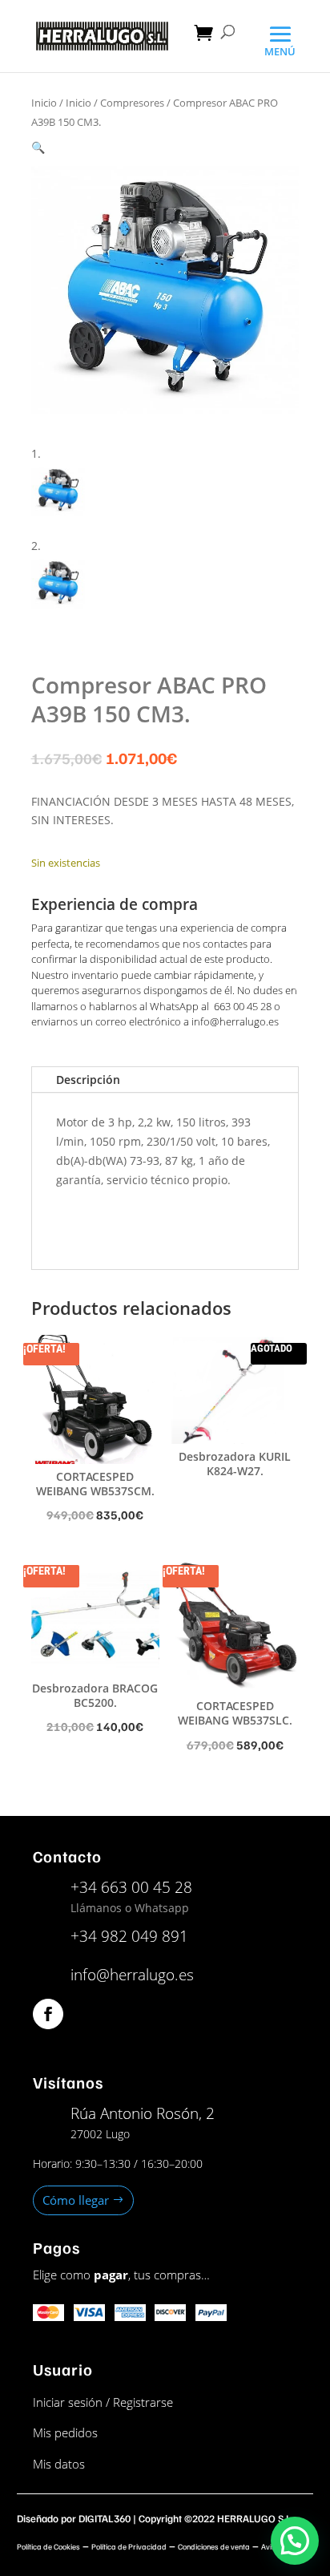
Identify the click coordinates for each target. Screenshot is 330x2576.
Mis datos (59, 2464)
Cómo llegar (76, 2200)
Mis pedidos (65, 2432)
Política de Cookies (48, 2546)
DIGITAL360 (105, 2518)
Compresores (132, 103)
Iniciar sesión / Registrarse (103, 2402)
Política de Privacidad (129, 2546)
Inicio (44, 103)
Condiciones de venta (214, 2546)
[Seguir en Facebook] (48, 2014)
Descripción (88, 1080)
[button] (38, 147)
